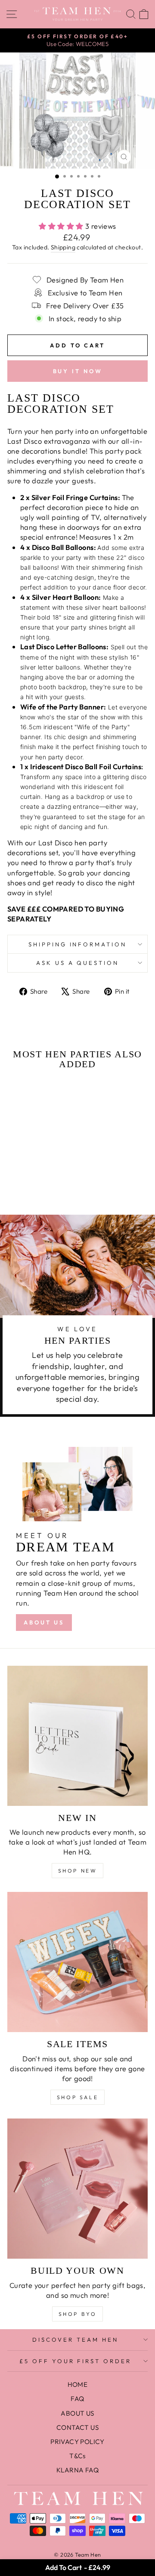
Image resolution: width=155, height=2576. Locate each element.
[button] (33, 1168)
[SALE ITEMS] (77, 1962)
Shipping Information (78, 944)
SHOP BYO (78, 2314)
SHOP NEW (78, 1871)
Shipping (63, 247)
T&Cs (77, 2456)
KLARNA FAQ (77, 2470)
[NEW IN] (77, 1736)
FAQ (77, 2399)
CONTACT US (77, 2427)
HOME (78, 2384)
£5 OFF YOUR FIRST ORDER (75, 2361)
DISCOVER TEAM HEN (75, 2340)
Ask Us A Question (78, 963)
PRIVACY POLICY (77, 2442)
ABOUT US (44, 1622)
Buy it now (78, 371)
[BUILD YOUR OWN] (77, 2189)
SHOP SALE (77, 2097)
